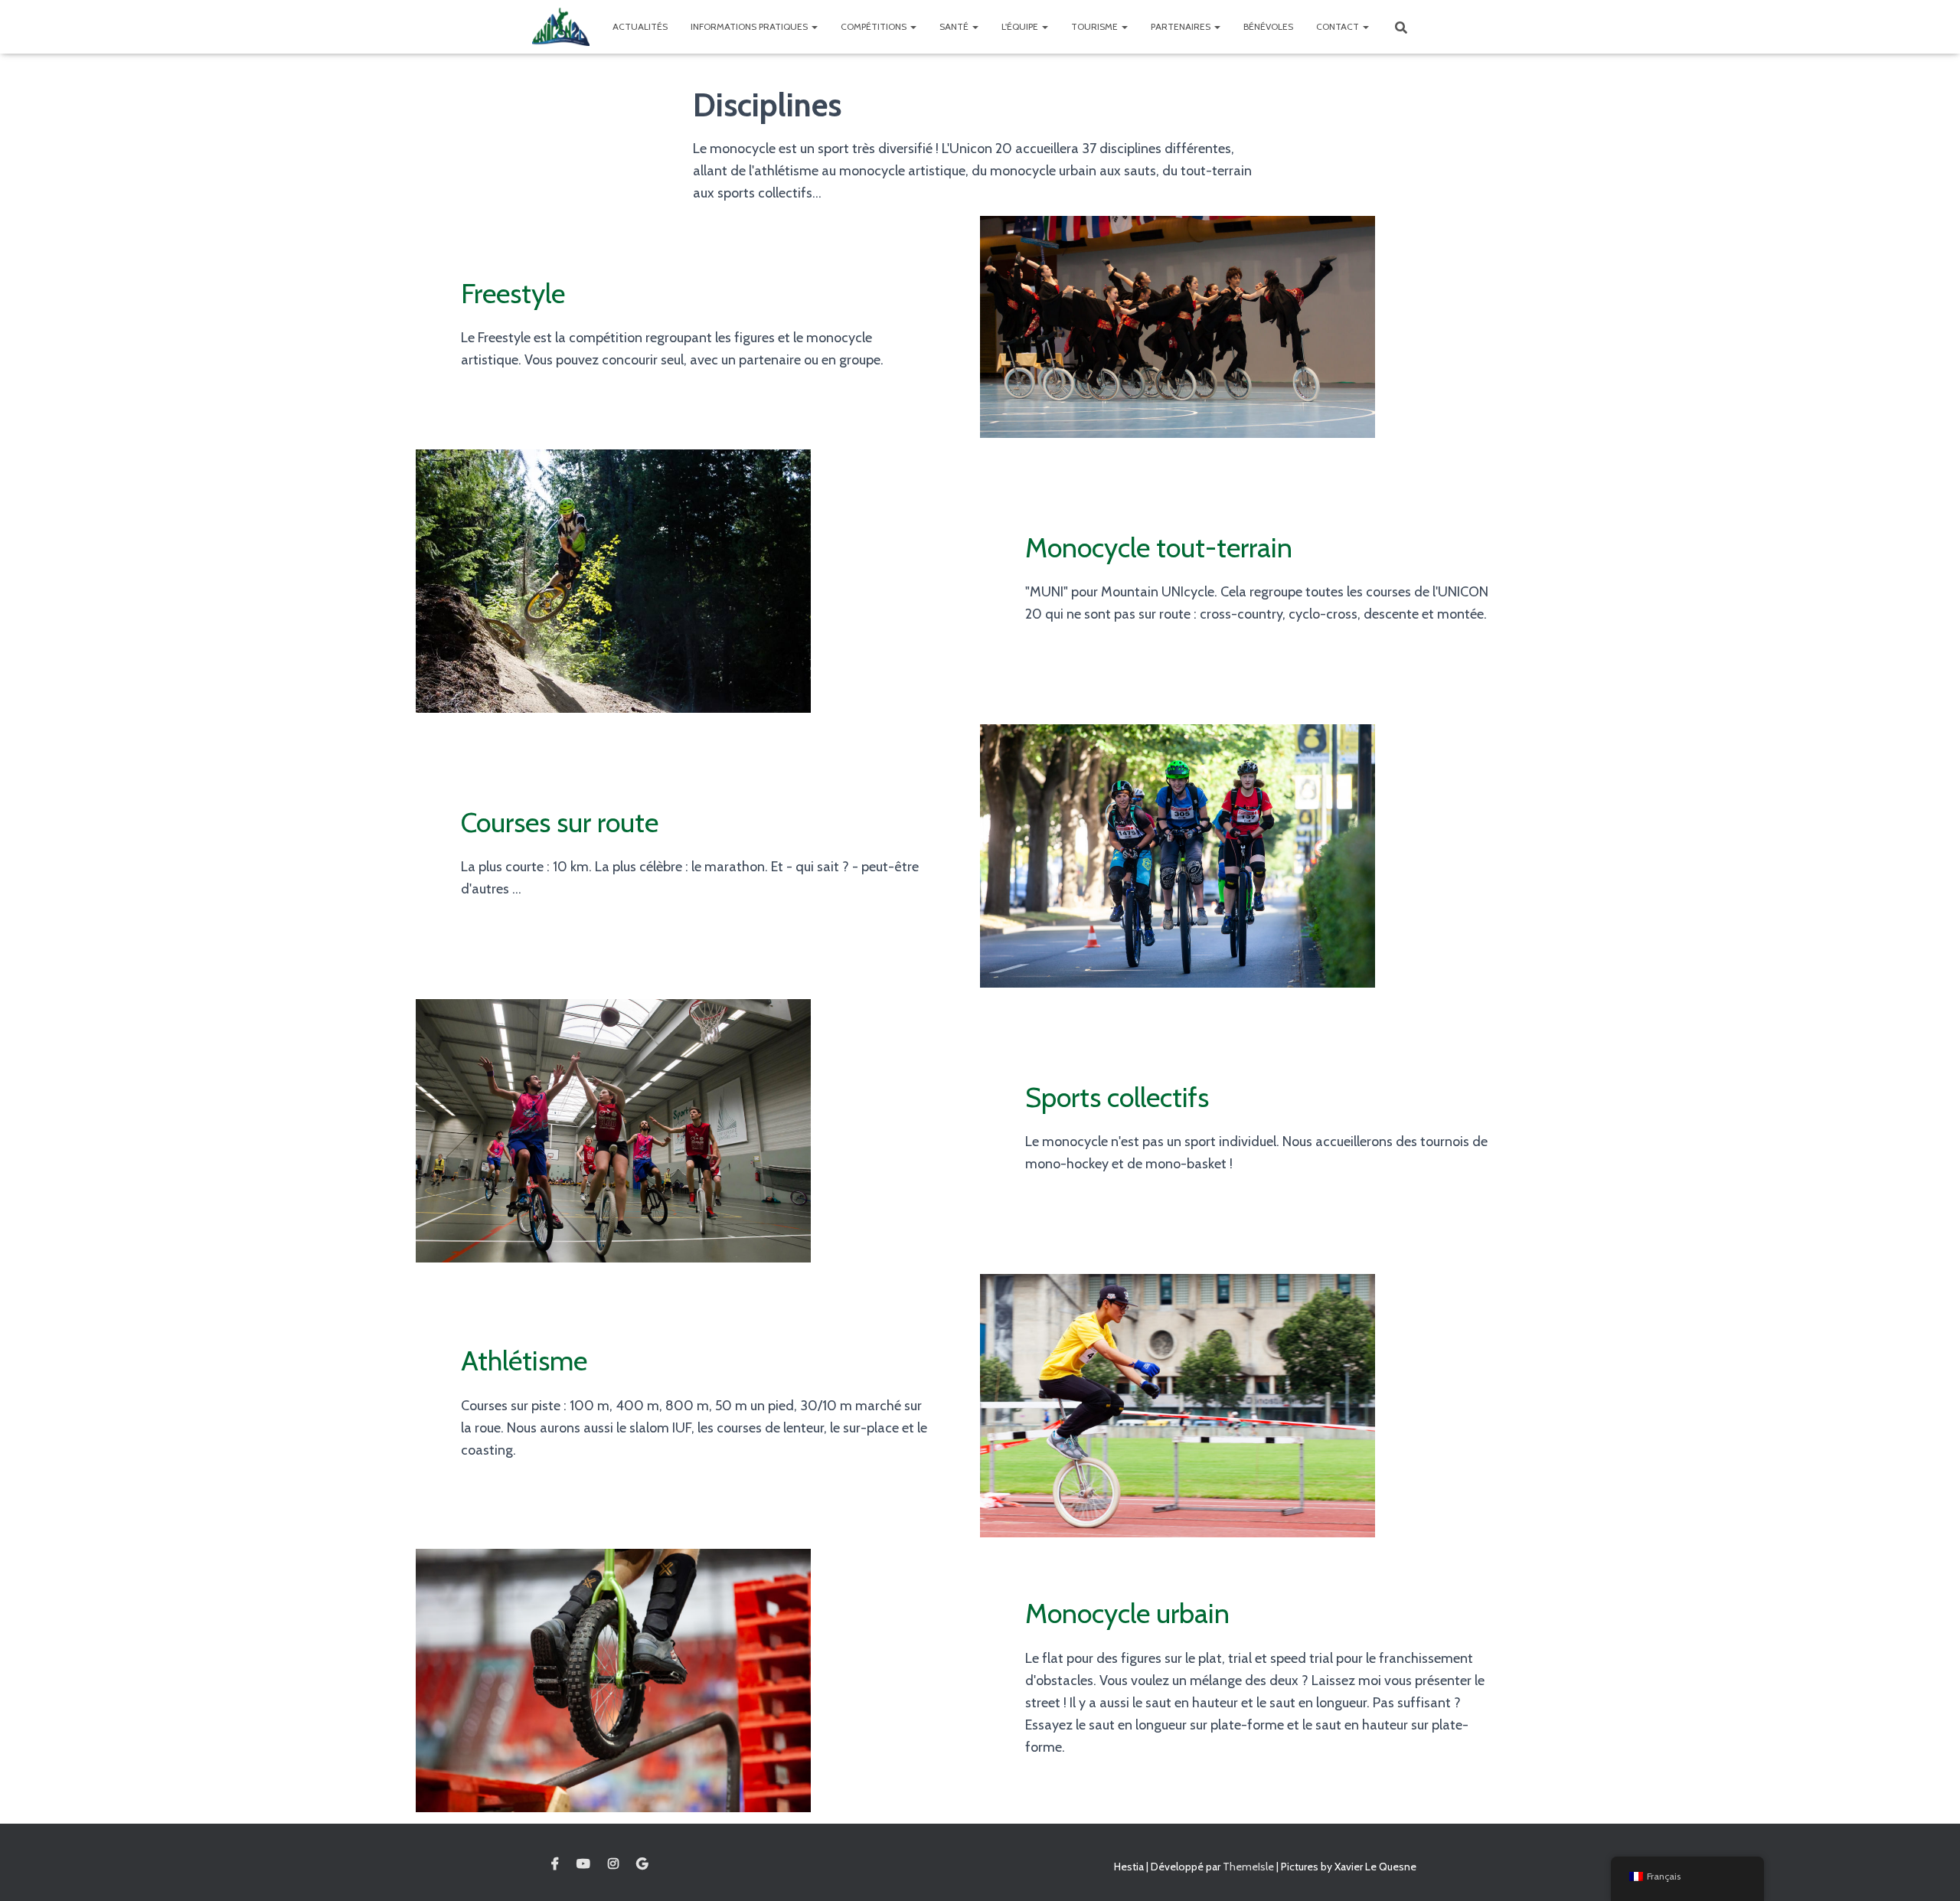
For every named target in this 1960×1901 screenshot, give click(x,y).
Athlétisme (524, 1360)
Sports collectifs (1117, 1097)
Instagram (613, 1864)
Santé (955, 26)
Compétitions (875, 26)
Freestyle (513, 293)
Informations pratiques (750, 26)
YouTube (583, 1864)
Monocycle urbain (1127, 1613)
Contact (1339, 26)
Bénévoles (1268, 26)
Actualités (640, 26)
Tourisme (1096, 26)
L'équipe (1021, 26)
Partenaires (1182, 26)
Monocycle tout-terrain (1159, 547)
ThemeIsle (1248, 1867)
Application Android (642, 1864)
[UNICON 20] (561, 27)
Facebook (555, 1864)
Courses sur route (560, 822)
